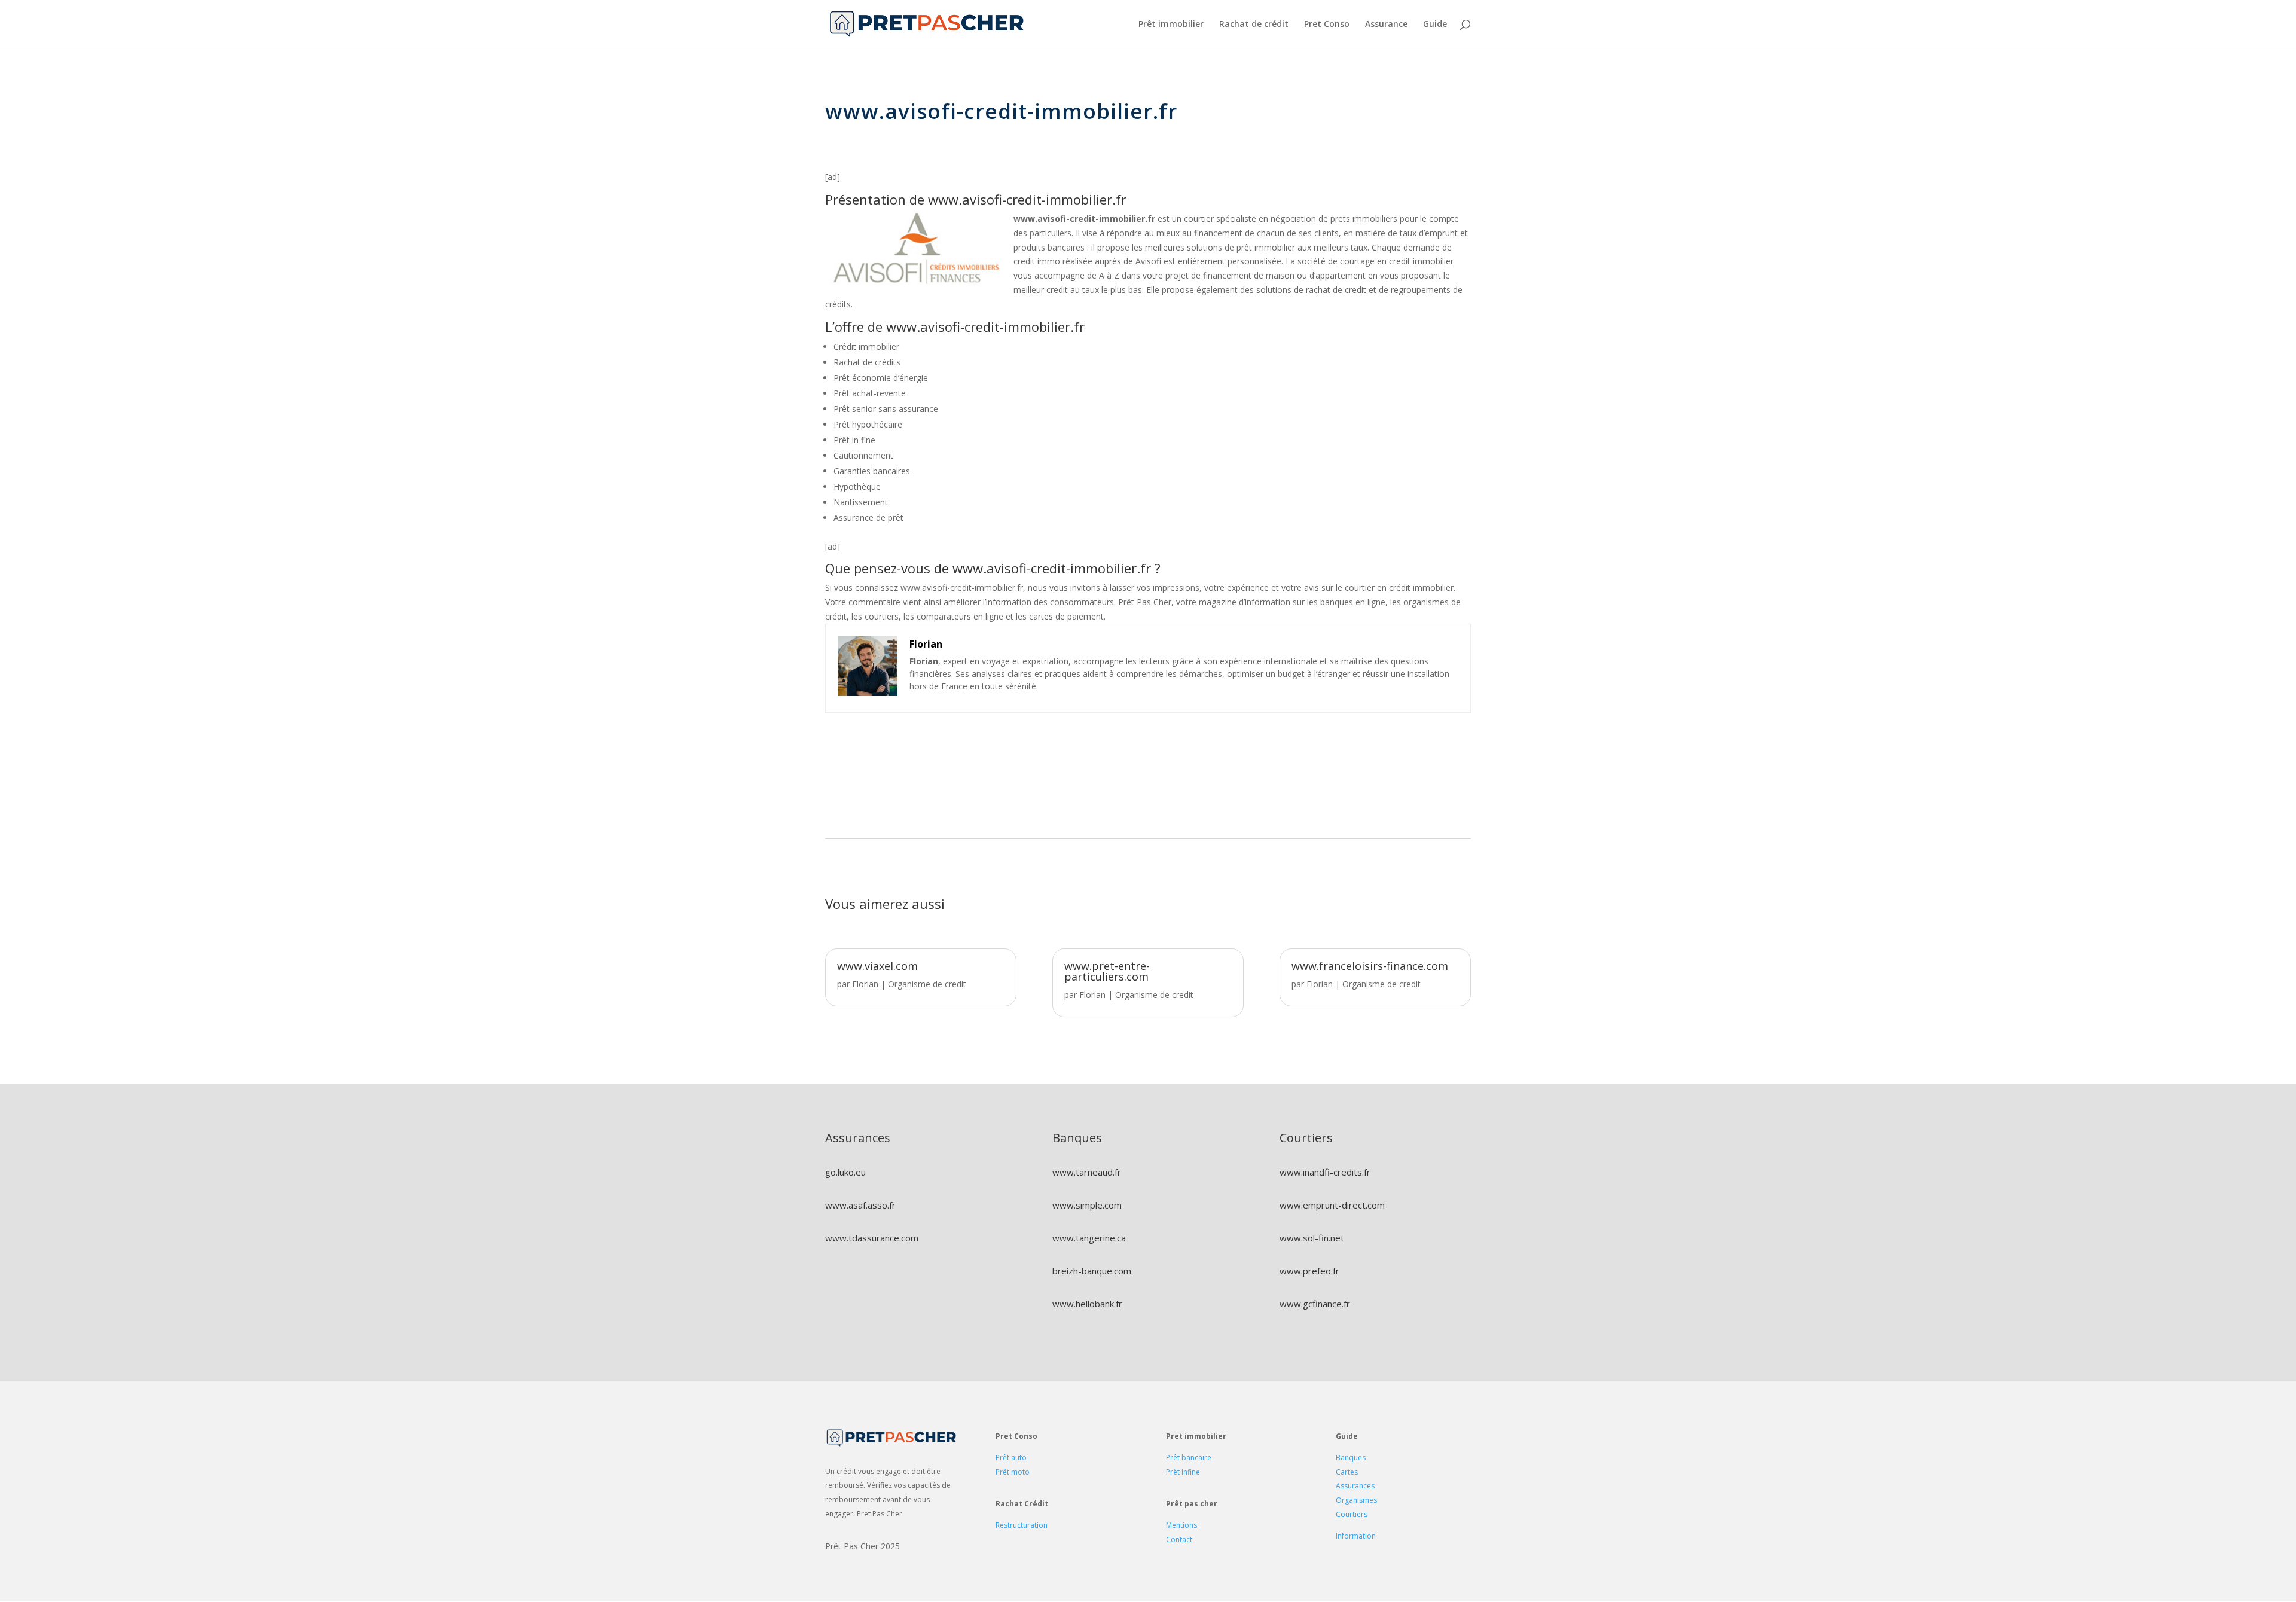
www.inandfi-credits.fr (1325, 1172)
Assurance (1386, 25)
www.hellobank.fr (1087, 1304)
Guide (1435, 25)
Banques (1351, 1458)
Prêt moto (1013, 1472)
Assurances (1355, 1486)
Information (1356, 1536)
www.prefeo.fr (1309, 1271)
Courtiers (1352, 1514)
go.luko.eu (845, 1172)
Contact (1179, 1540)
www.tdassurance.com (872, 1238)
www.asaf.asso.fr (860, 1205)
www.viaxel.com (877, 966)
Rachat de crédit (1254, 25)
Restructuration (1022, 1525)
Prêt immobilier (1171, 25)
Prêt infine (1183, 1472)
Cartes (1347, 1472)
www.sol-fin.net (1312, 1238)
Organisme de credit (927, 984)
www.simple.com (1087, 1205)
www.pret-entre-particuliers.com (1107, 971)
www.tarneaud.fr (1087, 1172)
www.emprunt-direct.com (1332, 1205)
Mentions (1181, 1525)
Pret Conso (1327, 25)
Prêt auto (1011, 1458)
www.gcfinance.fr (1315, 1304)
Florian (865, 984)
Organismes (1356, 1500)
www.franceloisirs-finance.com (1370, 966)
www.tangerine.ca (1089, 1238)
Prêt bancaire (1189, 1458)
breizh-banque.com (1092, 1271)
